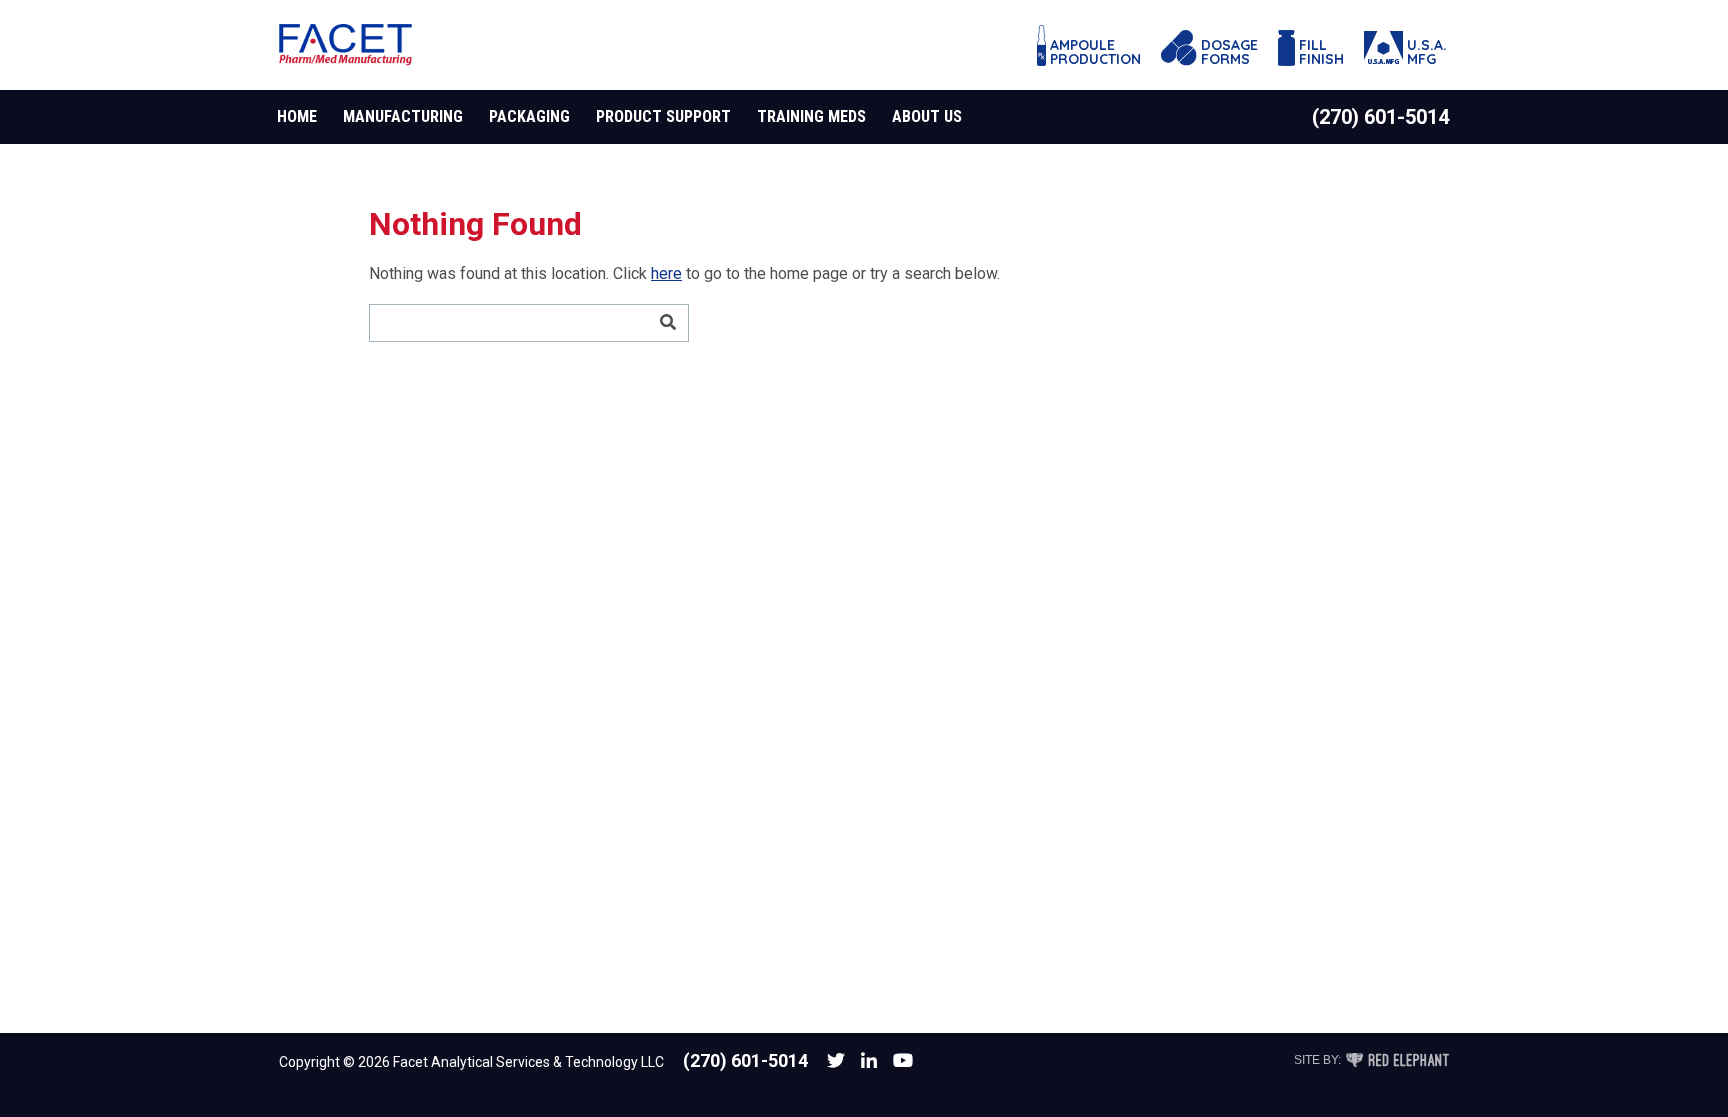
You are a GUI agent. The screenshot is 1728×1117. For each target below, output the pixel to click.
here (666, 273)
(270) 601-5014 (1380, 117)
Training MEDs (811, 116)
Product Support (663, 116)
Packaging (529, 116)
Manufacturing (403, 116)
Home (297, 116)
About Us (927, 116)
